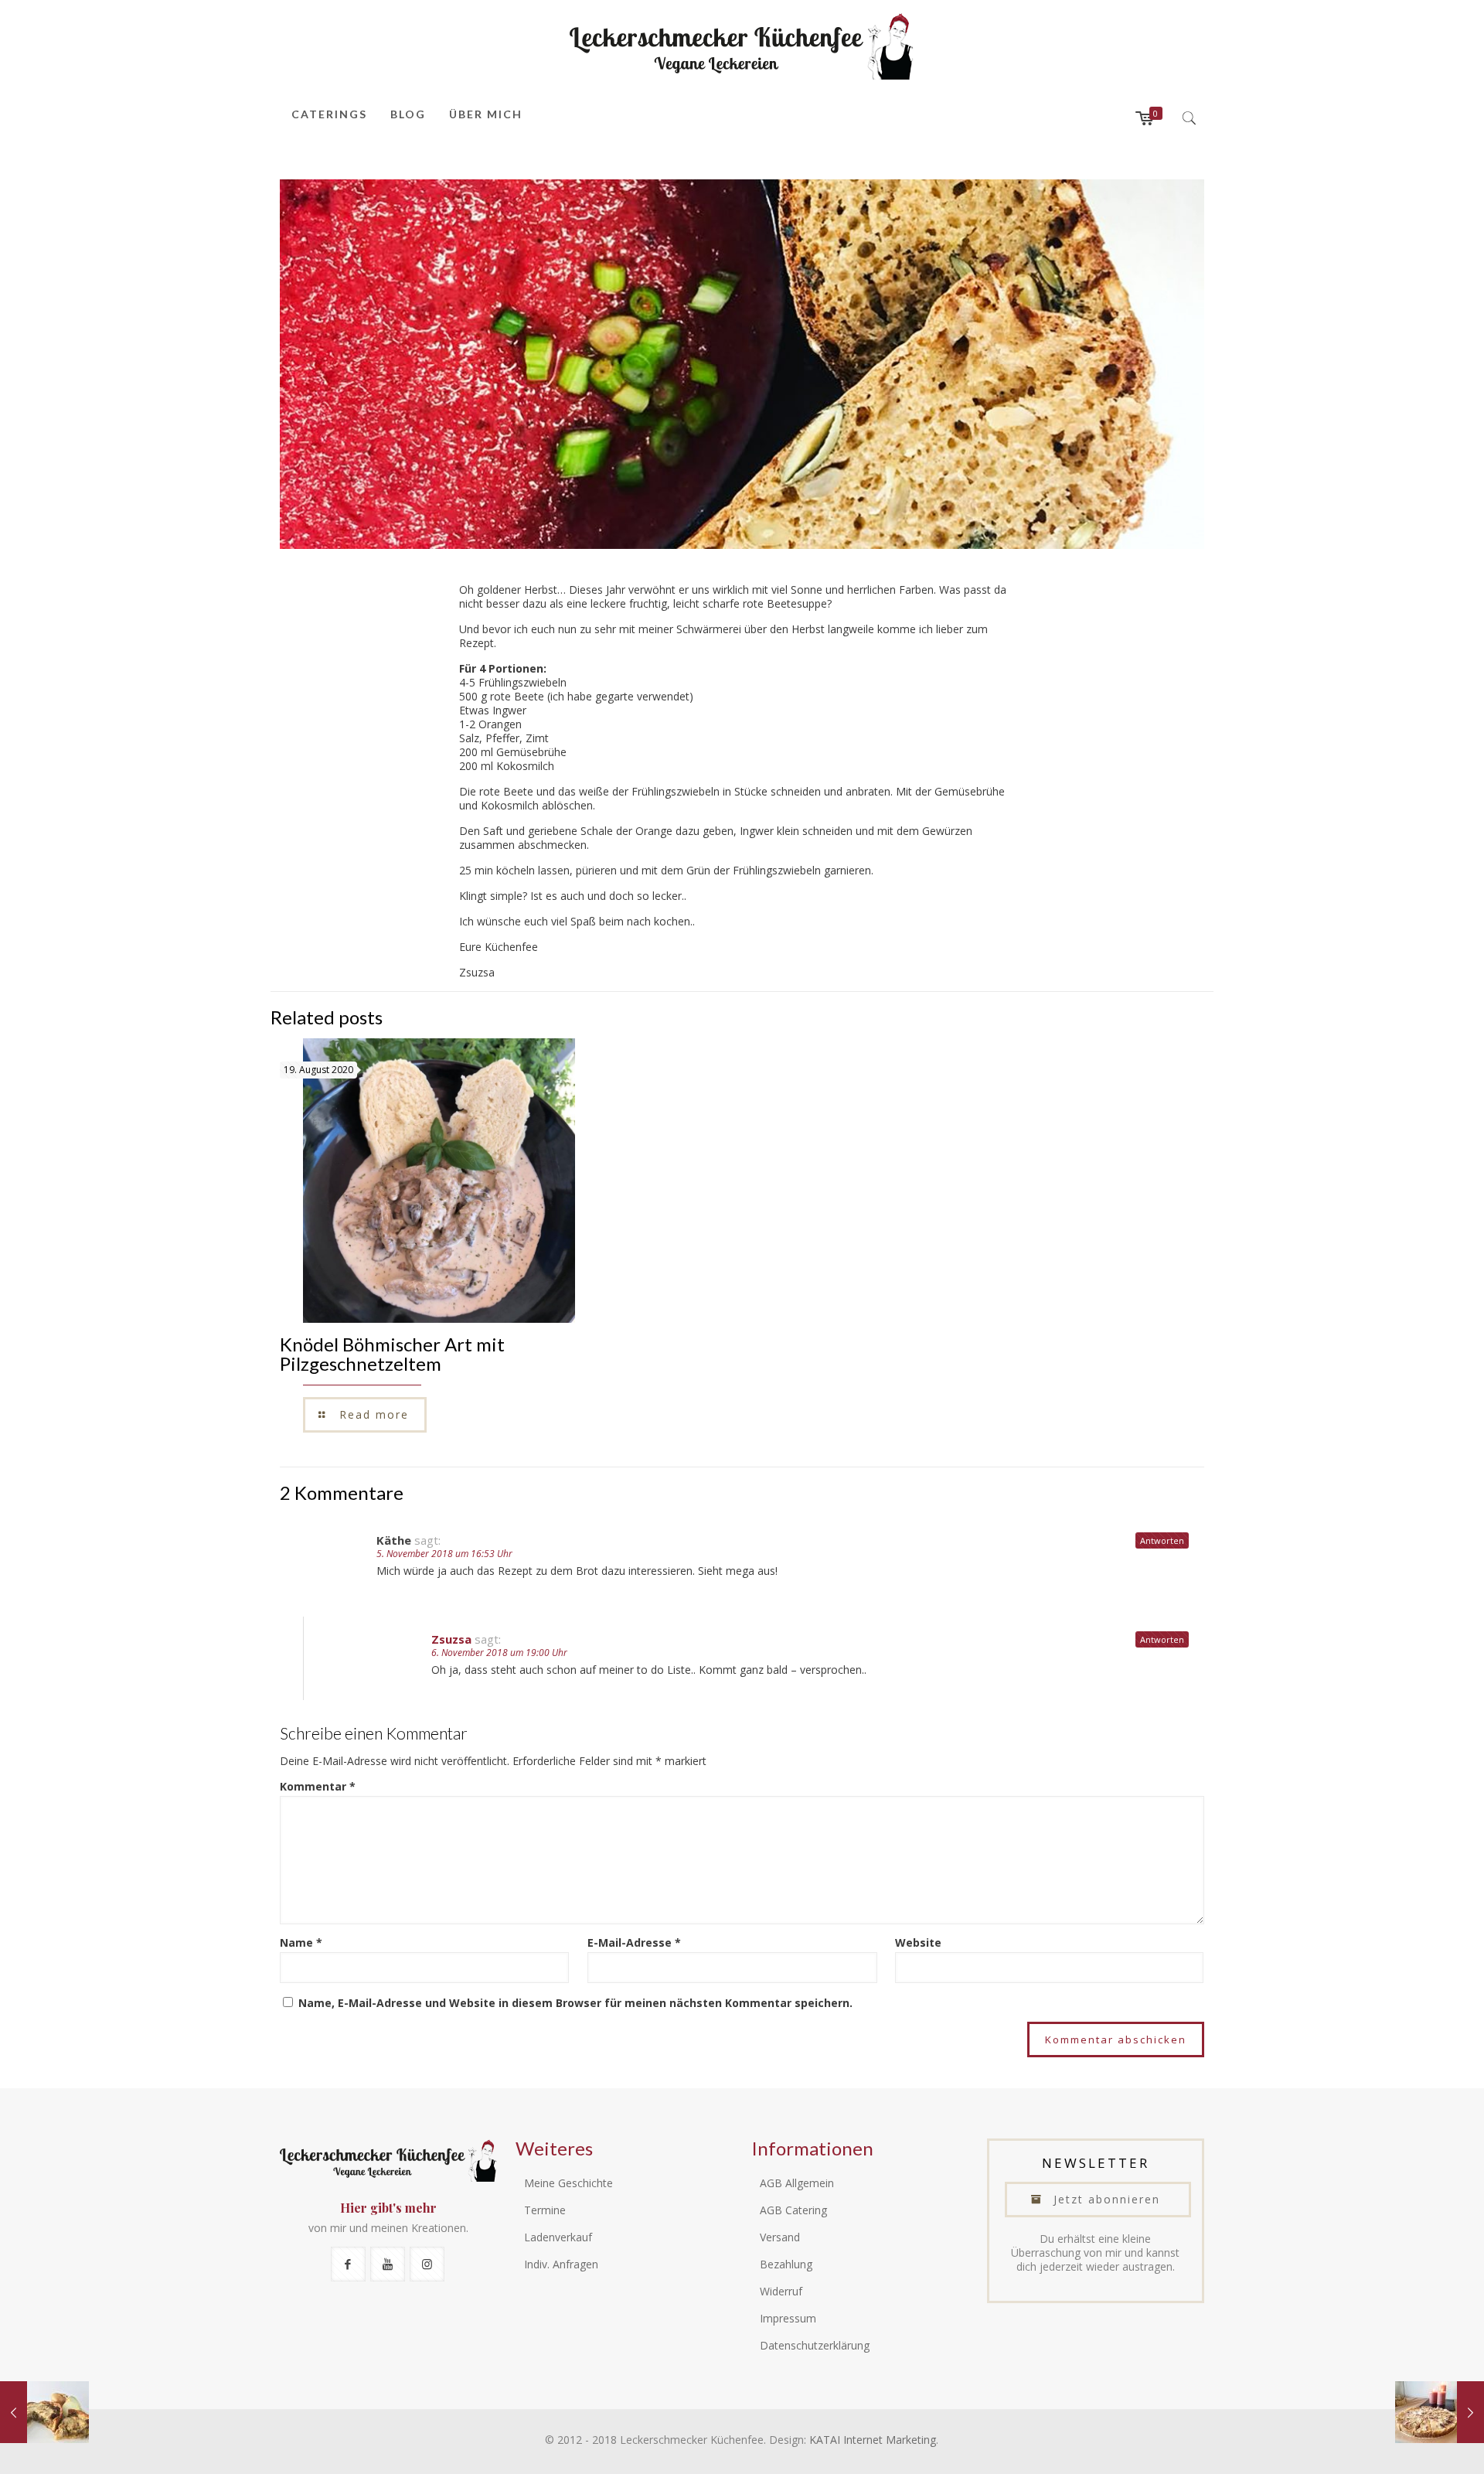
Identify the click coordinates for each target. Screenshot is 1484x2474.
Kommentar (318, 1787)
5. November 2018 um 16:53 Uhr (444, 1554)
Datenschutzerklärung (815, 2345)
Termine (545, 2210)
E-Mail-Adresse (634, 1943)
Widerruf (781, 2291)
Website (918, 1943)
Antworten (1162, 1540)
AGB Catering (793, 2210)
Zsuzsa (451, 1639)
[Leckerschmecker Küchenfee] (742, 46)
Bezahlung (786, 2264)
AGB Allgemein (797, 2183)
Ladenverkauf (558, 2237)
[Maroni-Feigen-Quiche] (1440, 2412)
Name (301, 1943)
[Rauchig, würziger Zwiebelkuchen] (44, 2412)
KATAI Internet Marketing (873, 2440)
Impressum (788, 2318)
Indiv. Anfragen (561, 2264)
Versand (780, 2237)
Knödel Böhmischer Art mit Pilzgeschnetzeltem (392, 1354)
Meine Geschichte (568, 2183)
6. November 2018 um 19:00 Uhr (499, 1653)
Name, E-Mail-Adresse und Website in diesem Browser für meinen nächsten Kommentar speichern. (575, 2003)
